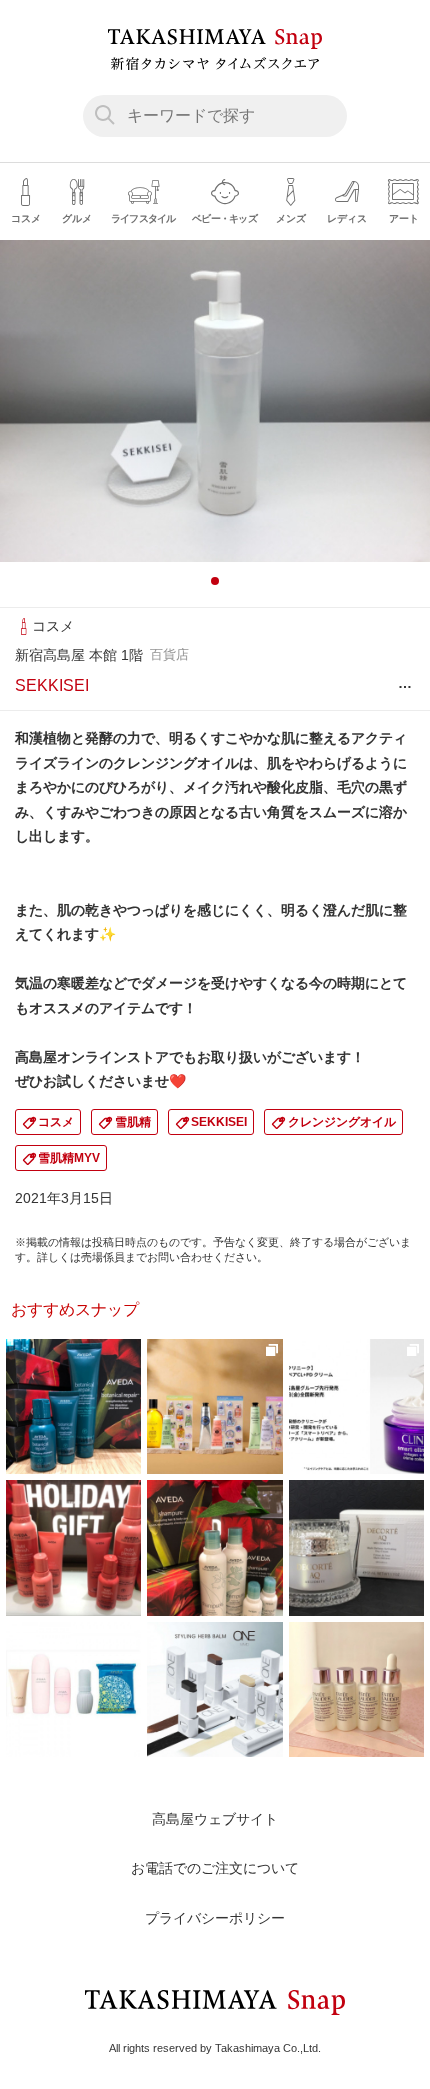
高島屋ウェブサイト (215, 1819)
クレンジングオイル (342, 1122)
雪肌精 (133, 1122)
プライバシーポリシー (215, 1918)
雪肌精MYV (69, 1158)
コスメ (56, 1122)
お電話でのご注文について (215, 1868)
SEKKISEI (219, 1122)
